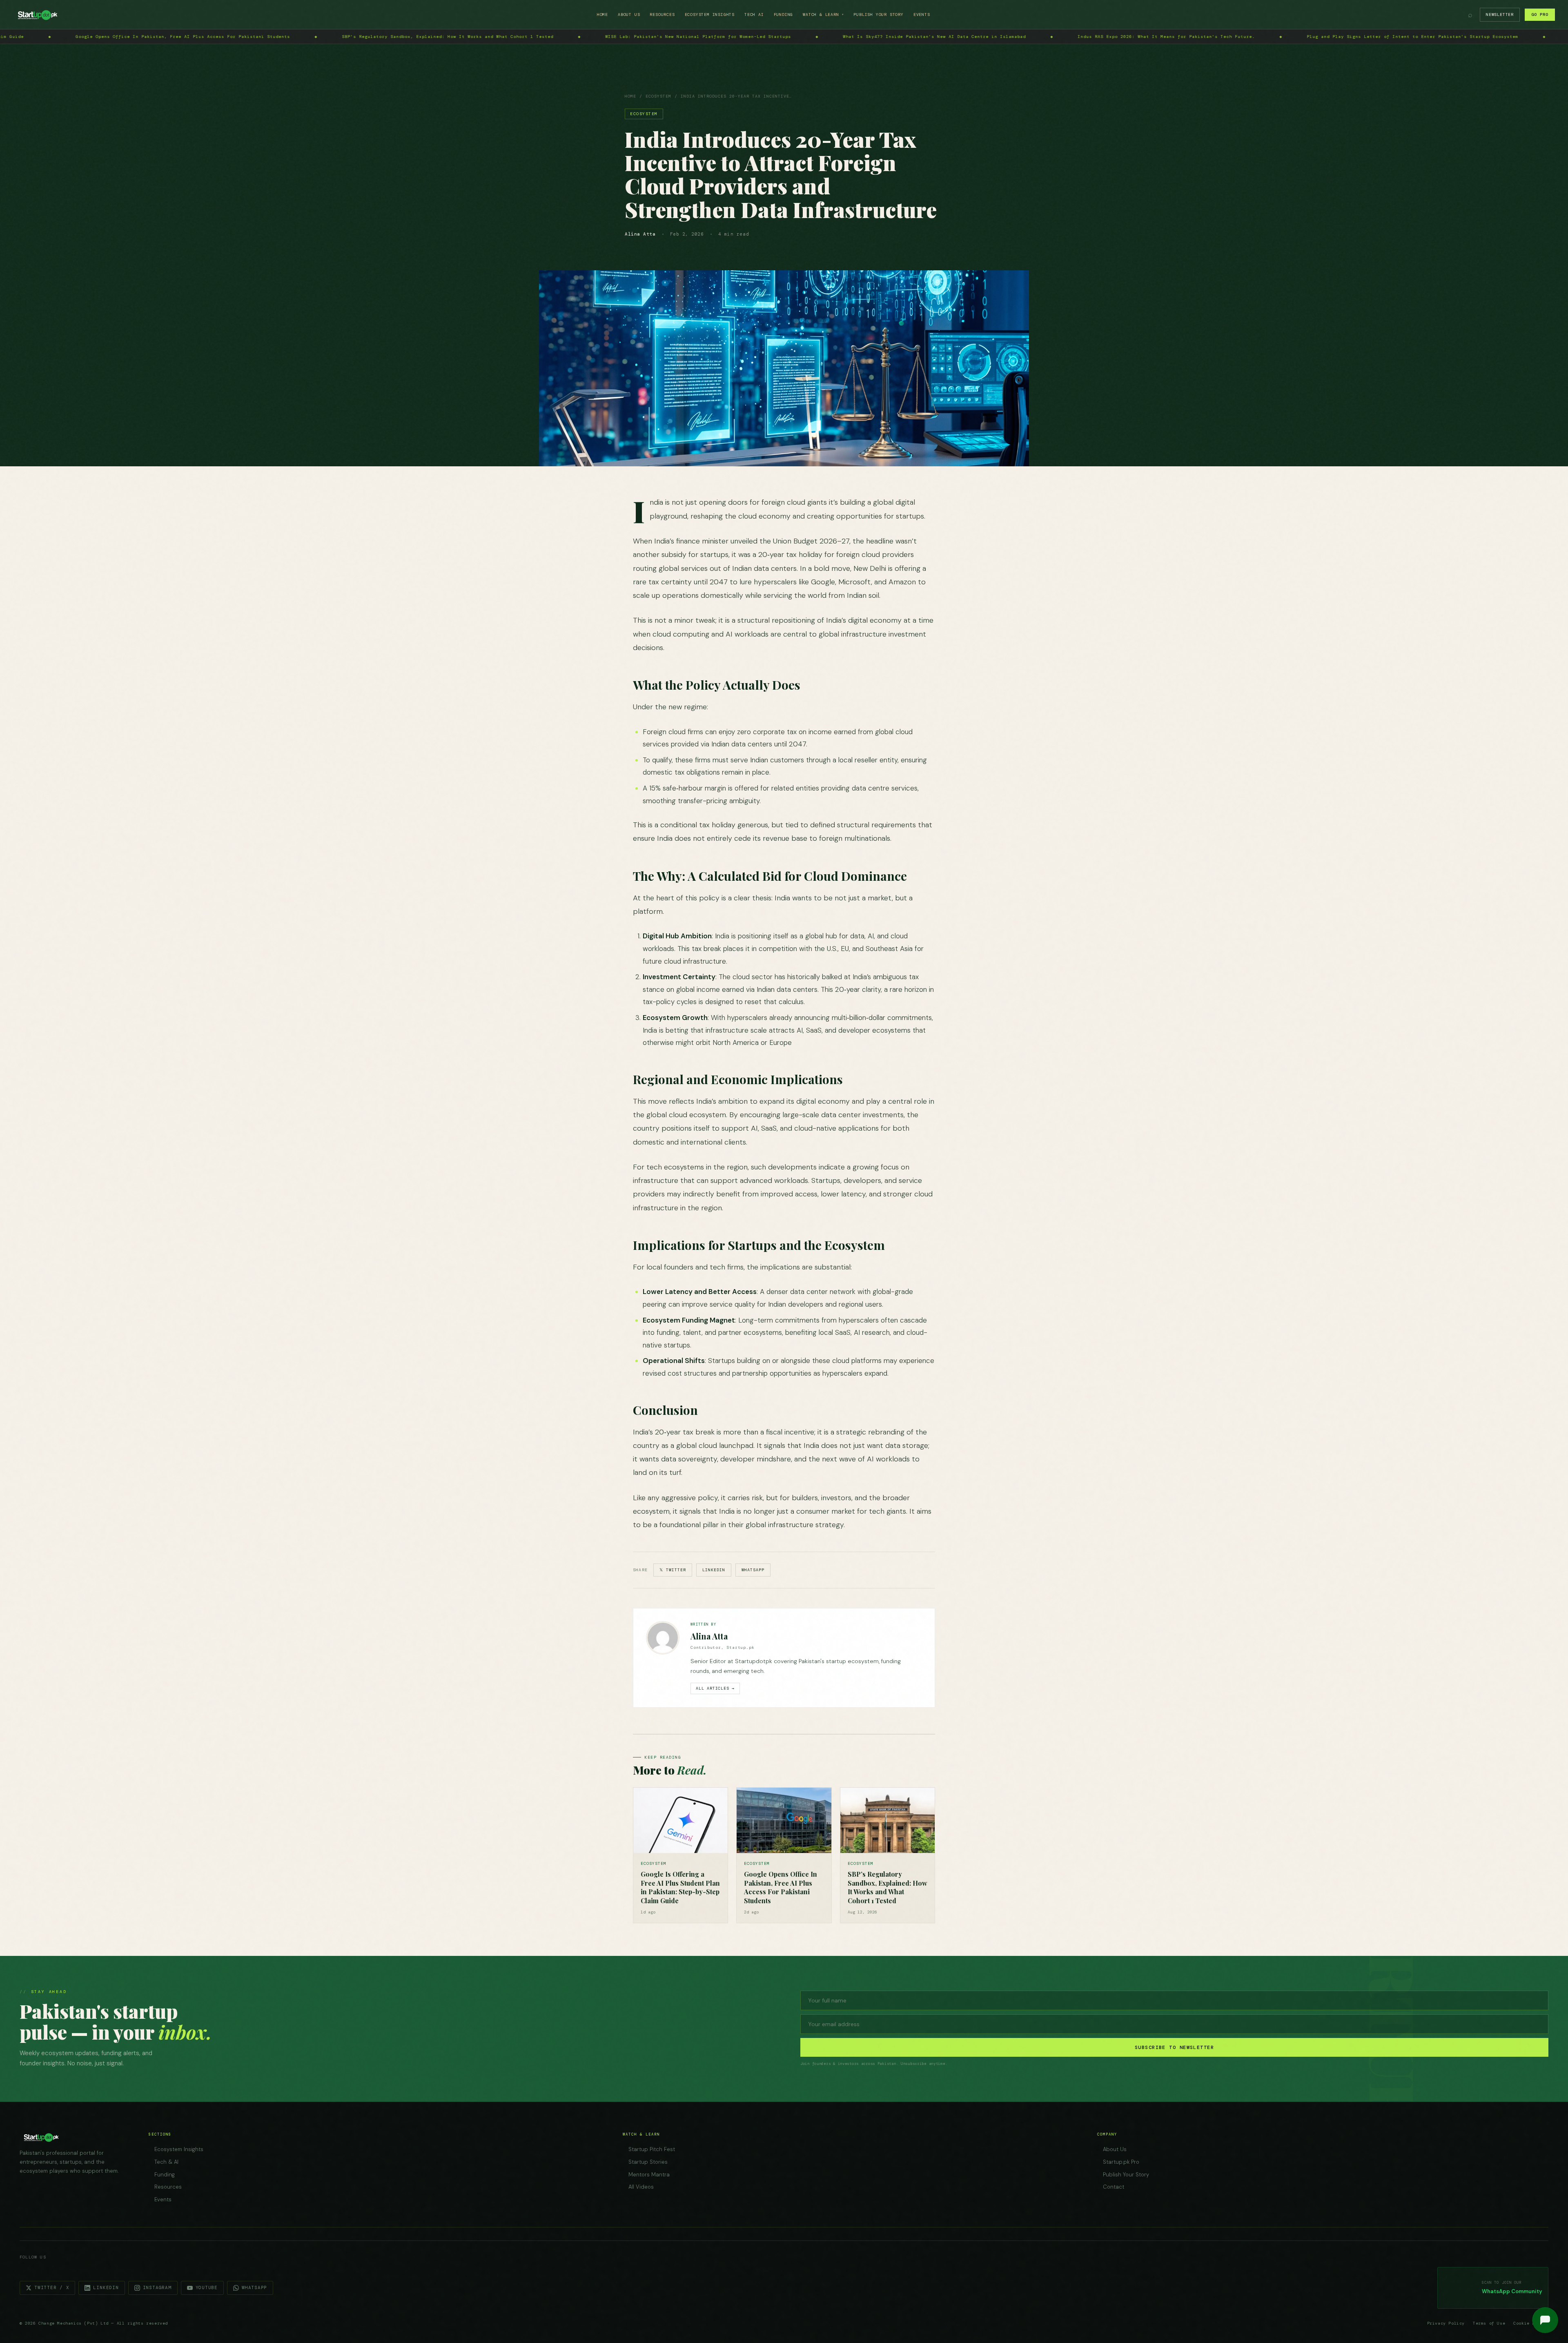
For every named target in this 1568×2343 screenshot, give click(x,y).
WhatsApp (753, 1570)
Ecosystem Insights (710, 14)
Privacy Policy (1446, 2323)
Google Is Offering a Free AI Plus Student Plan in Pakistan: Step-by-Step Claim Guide (1243, 37)
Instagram (157, 2287)
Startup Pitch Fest (652, 2149)
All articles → (715, 1688)
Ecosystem (658, 96)
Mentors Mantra (649, 2175)
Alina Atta (709, 1636)
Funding (784, 14)
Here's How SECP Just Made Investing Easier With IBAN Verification (978, 37)
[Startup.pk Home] (37, 15)
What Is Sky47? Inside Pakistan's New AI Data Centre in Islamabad (249, 37)
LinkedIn (714, 1570)
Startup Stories (648, 2162)
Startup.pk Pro (1121, 2162)
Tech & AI (166, 2162)
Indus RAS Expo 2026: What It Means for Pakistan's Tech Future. (481, 37)
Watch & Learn (823, 14)
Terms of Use (1489, 2323)
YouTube (207, 2287)
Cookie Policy (1531, 2323)
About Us (629, 14)
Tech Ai (754, 14)
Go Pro (1540, 14)
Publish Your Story (878, 14)
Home (602, 14)
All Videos (641, 2187)
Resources (662, 14)
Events (922, 14)
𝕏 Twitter (673, 1570)
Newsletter (1500, 14)
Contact (1114, 2187)
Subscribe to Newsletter (1174, 2047)
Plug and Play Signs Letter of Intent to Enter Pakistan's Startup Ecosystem (728, 37)
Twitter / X (52, 2287)
